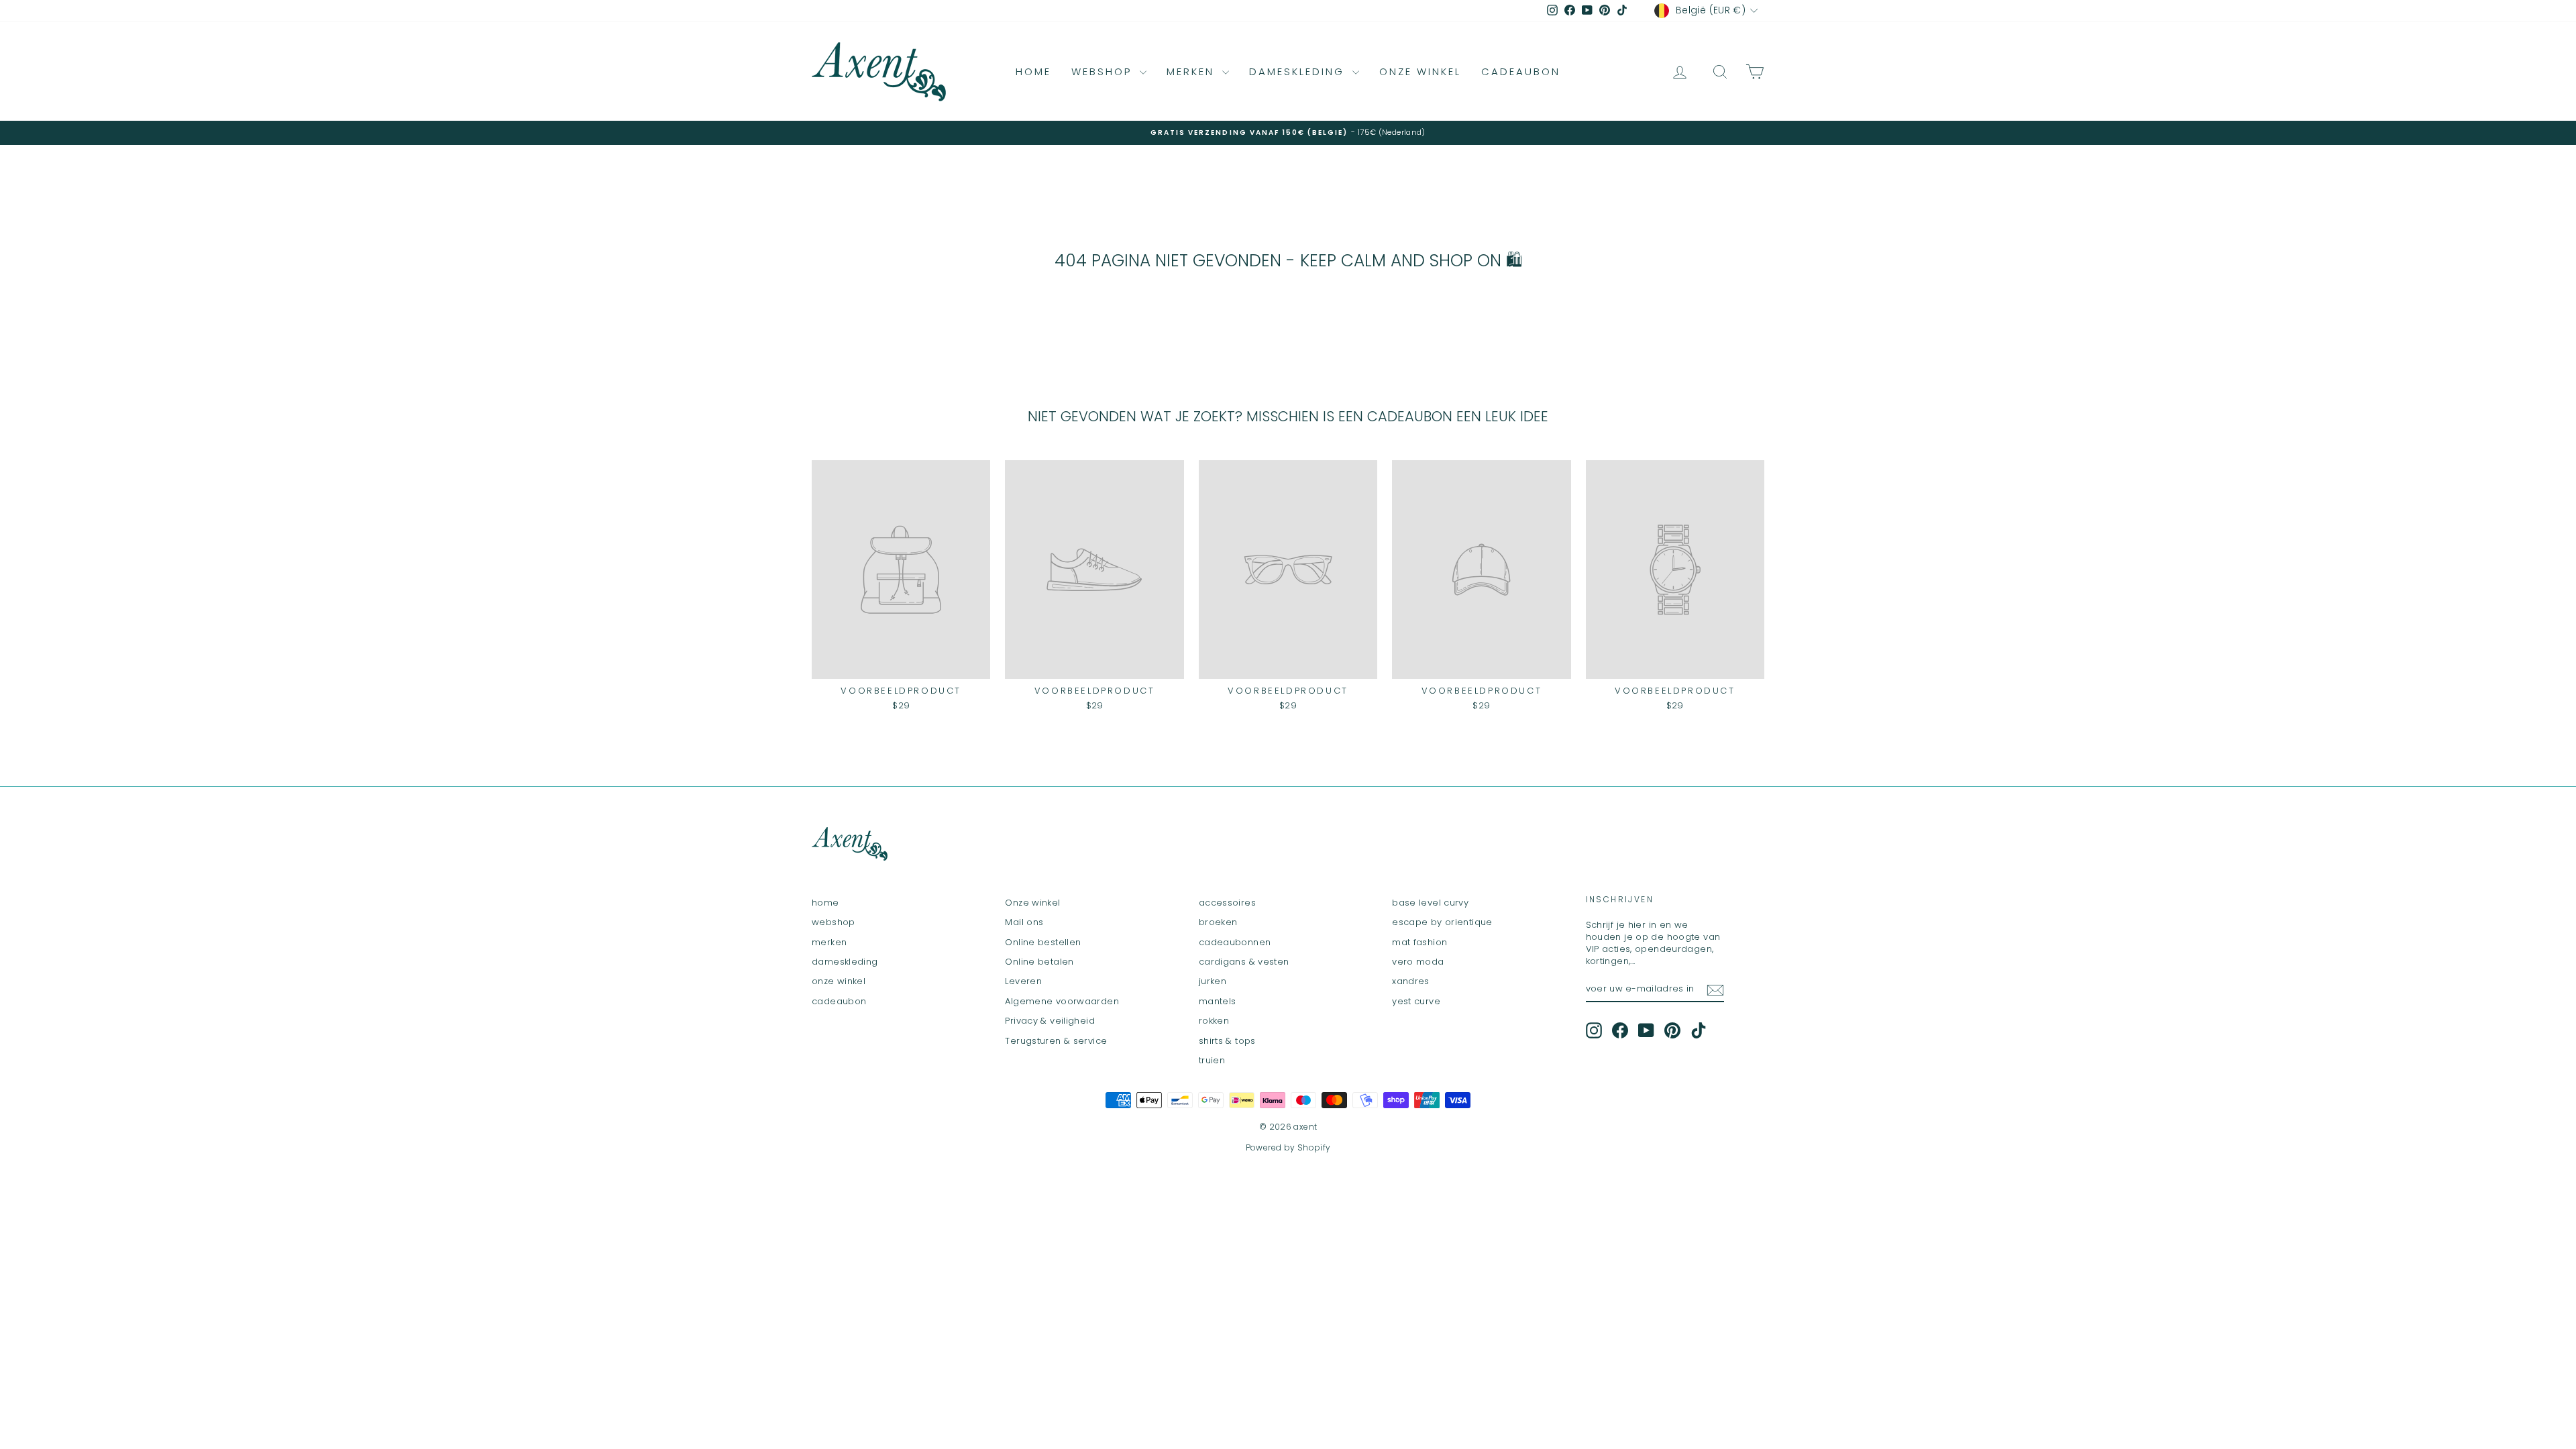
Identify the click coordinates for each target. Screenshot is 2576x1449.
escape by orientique (1442, 922)
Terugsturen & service (1056, 1041)
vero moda (1418, 962)
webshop (1104, 71)
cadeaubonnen (1235, 942)
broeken (1218, 922)
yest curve (1416, 1001)
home (1033, 71)
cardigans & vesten (1244, 962)
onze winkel (1420, 71)
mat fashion (1419, 942)
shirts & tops (1227, 1041)
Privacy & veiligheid (1050, 1021)
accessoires (1227, 903)
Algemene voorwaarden (1062, 1001)
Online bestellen (1043, 942)
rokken (1214, 1021)
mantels (1218, 1001)
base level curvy (1430, 903)
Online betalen (1039, 962)
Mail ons (1024, 922)
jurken (1213, 981)
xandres (1411, 981)
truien (1212, 1060)
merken (1193, 71)
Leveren (1023, 981)
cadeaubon (1521, 71)
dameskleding (1299, 71)
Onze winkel (1032, 903)
